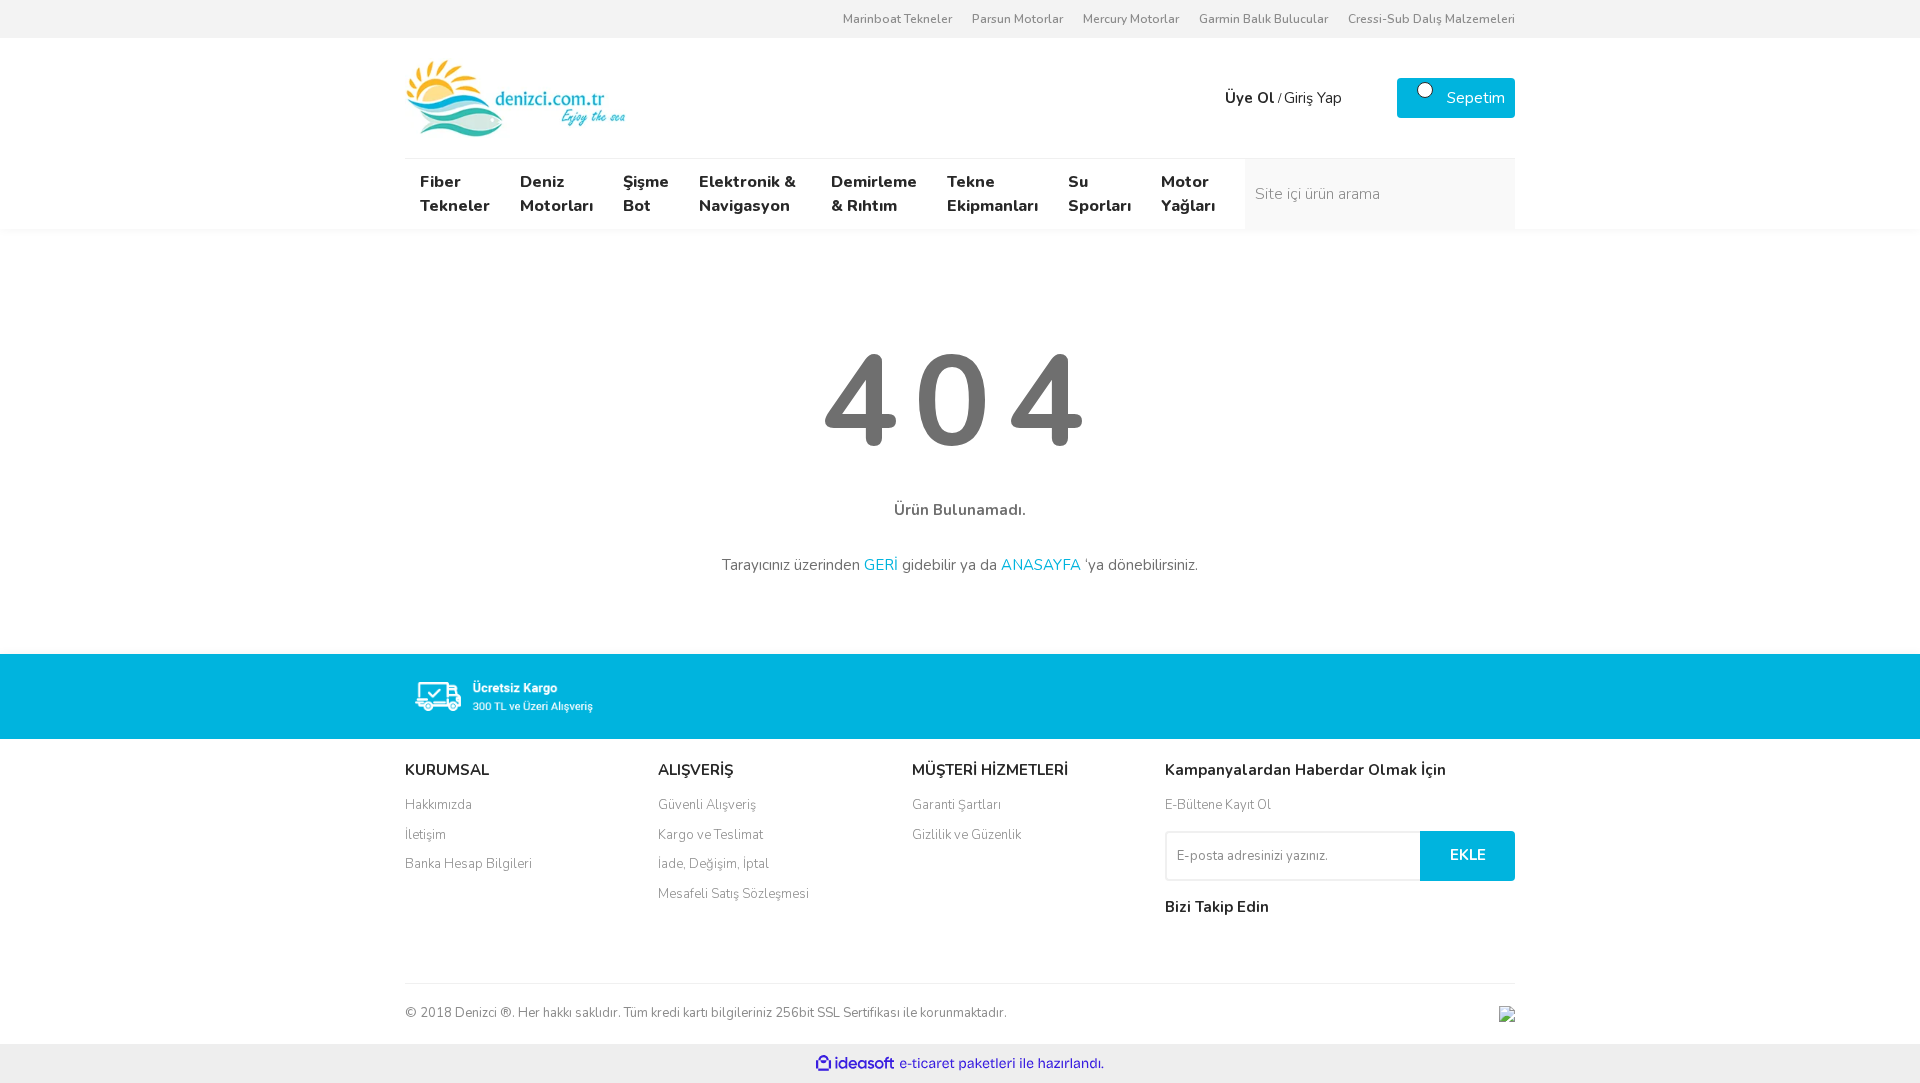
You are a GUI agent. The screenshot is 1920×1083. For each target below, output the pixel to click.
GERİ (881, 565)
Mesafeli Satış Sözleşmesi (733, 894)
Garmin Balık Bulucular (1263, 19)
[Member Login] (1205, 98)
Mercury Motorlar (1131, 19)
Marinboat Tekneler (897, 19)
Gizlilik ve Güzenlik (966, 835)
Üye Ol (1250, 98)
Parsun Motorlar (1017, 19)
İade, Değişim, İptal (713, 864)
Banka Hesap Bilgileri (468, 864)
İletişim (425, 835)
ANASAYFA (1041, 565)
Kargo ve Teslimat (710, 835)
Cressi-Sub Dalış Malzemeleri (1431, 19)
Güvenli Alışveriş (707, 805)
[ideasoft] (855, 1063)
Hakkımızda (438, 805)
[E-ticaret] (957, 1063)
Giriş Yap (1313, 98)
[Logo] (517, 97)
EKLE (1468, 855)
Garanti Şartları (956, 805)
